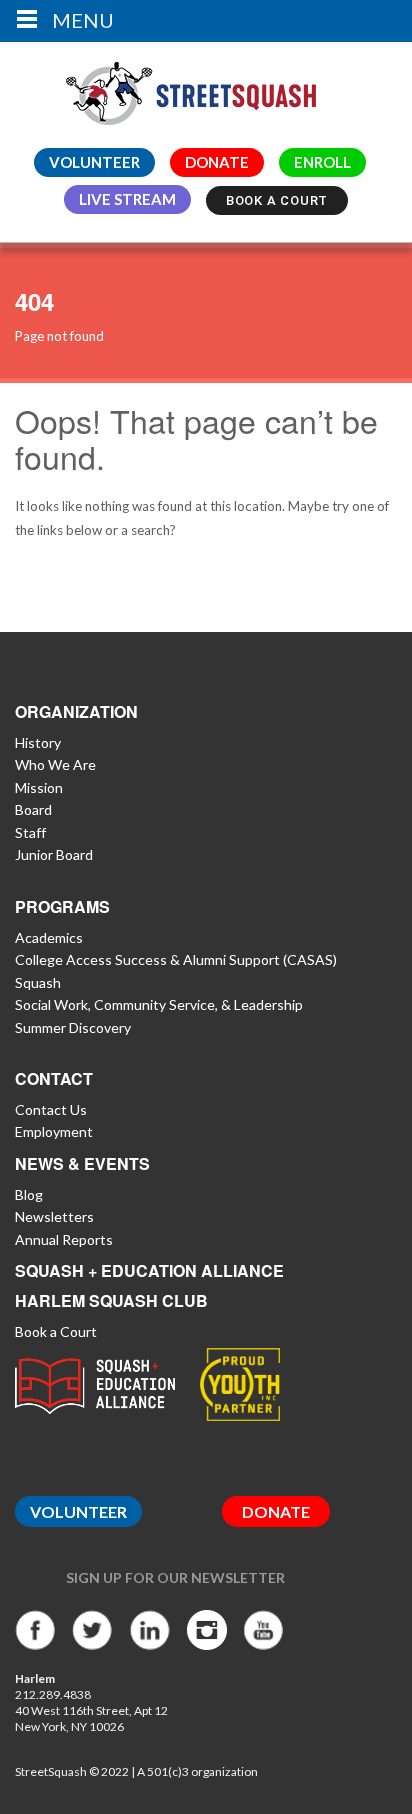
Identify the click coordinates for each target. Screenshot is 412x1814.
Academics (49, 937)
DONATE (276, 1511)
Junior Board (54, 854)
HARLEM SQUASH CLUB (111, 1300)
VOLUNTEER (94, 162)
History (38, 742)
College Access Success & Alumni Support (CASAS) (176, 959)
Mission (39, 787)
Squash (38, 982)
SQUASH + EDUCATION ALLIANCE (149, 1270)
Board (33, 809)
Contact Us (51, 1109)
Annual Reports (64, 1239)
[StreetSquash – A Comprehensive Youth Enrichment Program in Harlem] (191, 89)
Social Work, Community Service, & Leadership (159, 1004)
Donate (217, 162)
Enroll (322, 162)
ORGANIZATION (76, 711)
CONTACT (54, 1078)
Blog (29, 1194)
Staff (30, 832)
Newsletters (54, 1216)
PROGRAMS (62, 906)
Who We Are (55, 764)
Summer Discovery (73, 1027)
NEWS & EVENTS (82, 1163)
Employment (54, 1131)
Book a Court (277, 200)
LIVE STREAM (127, 199)
